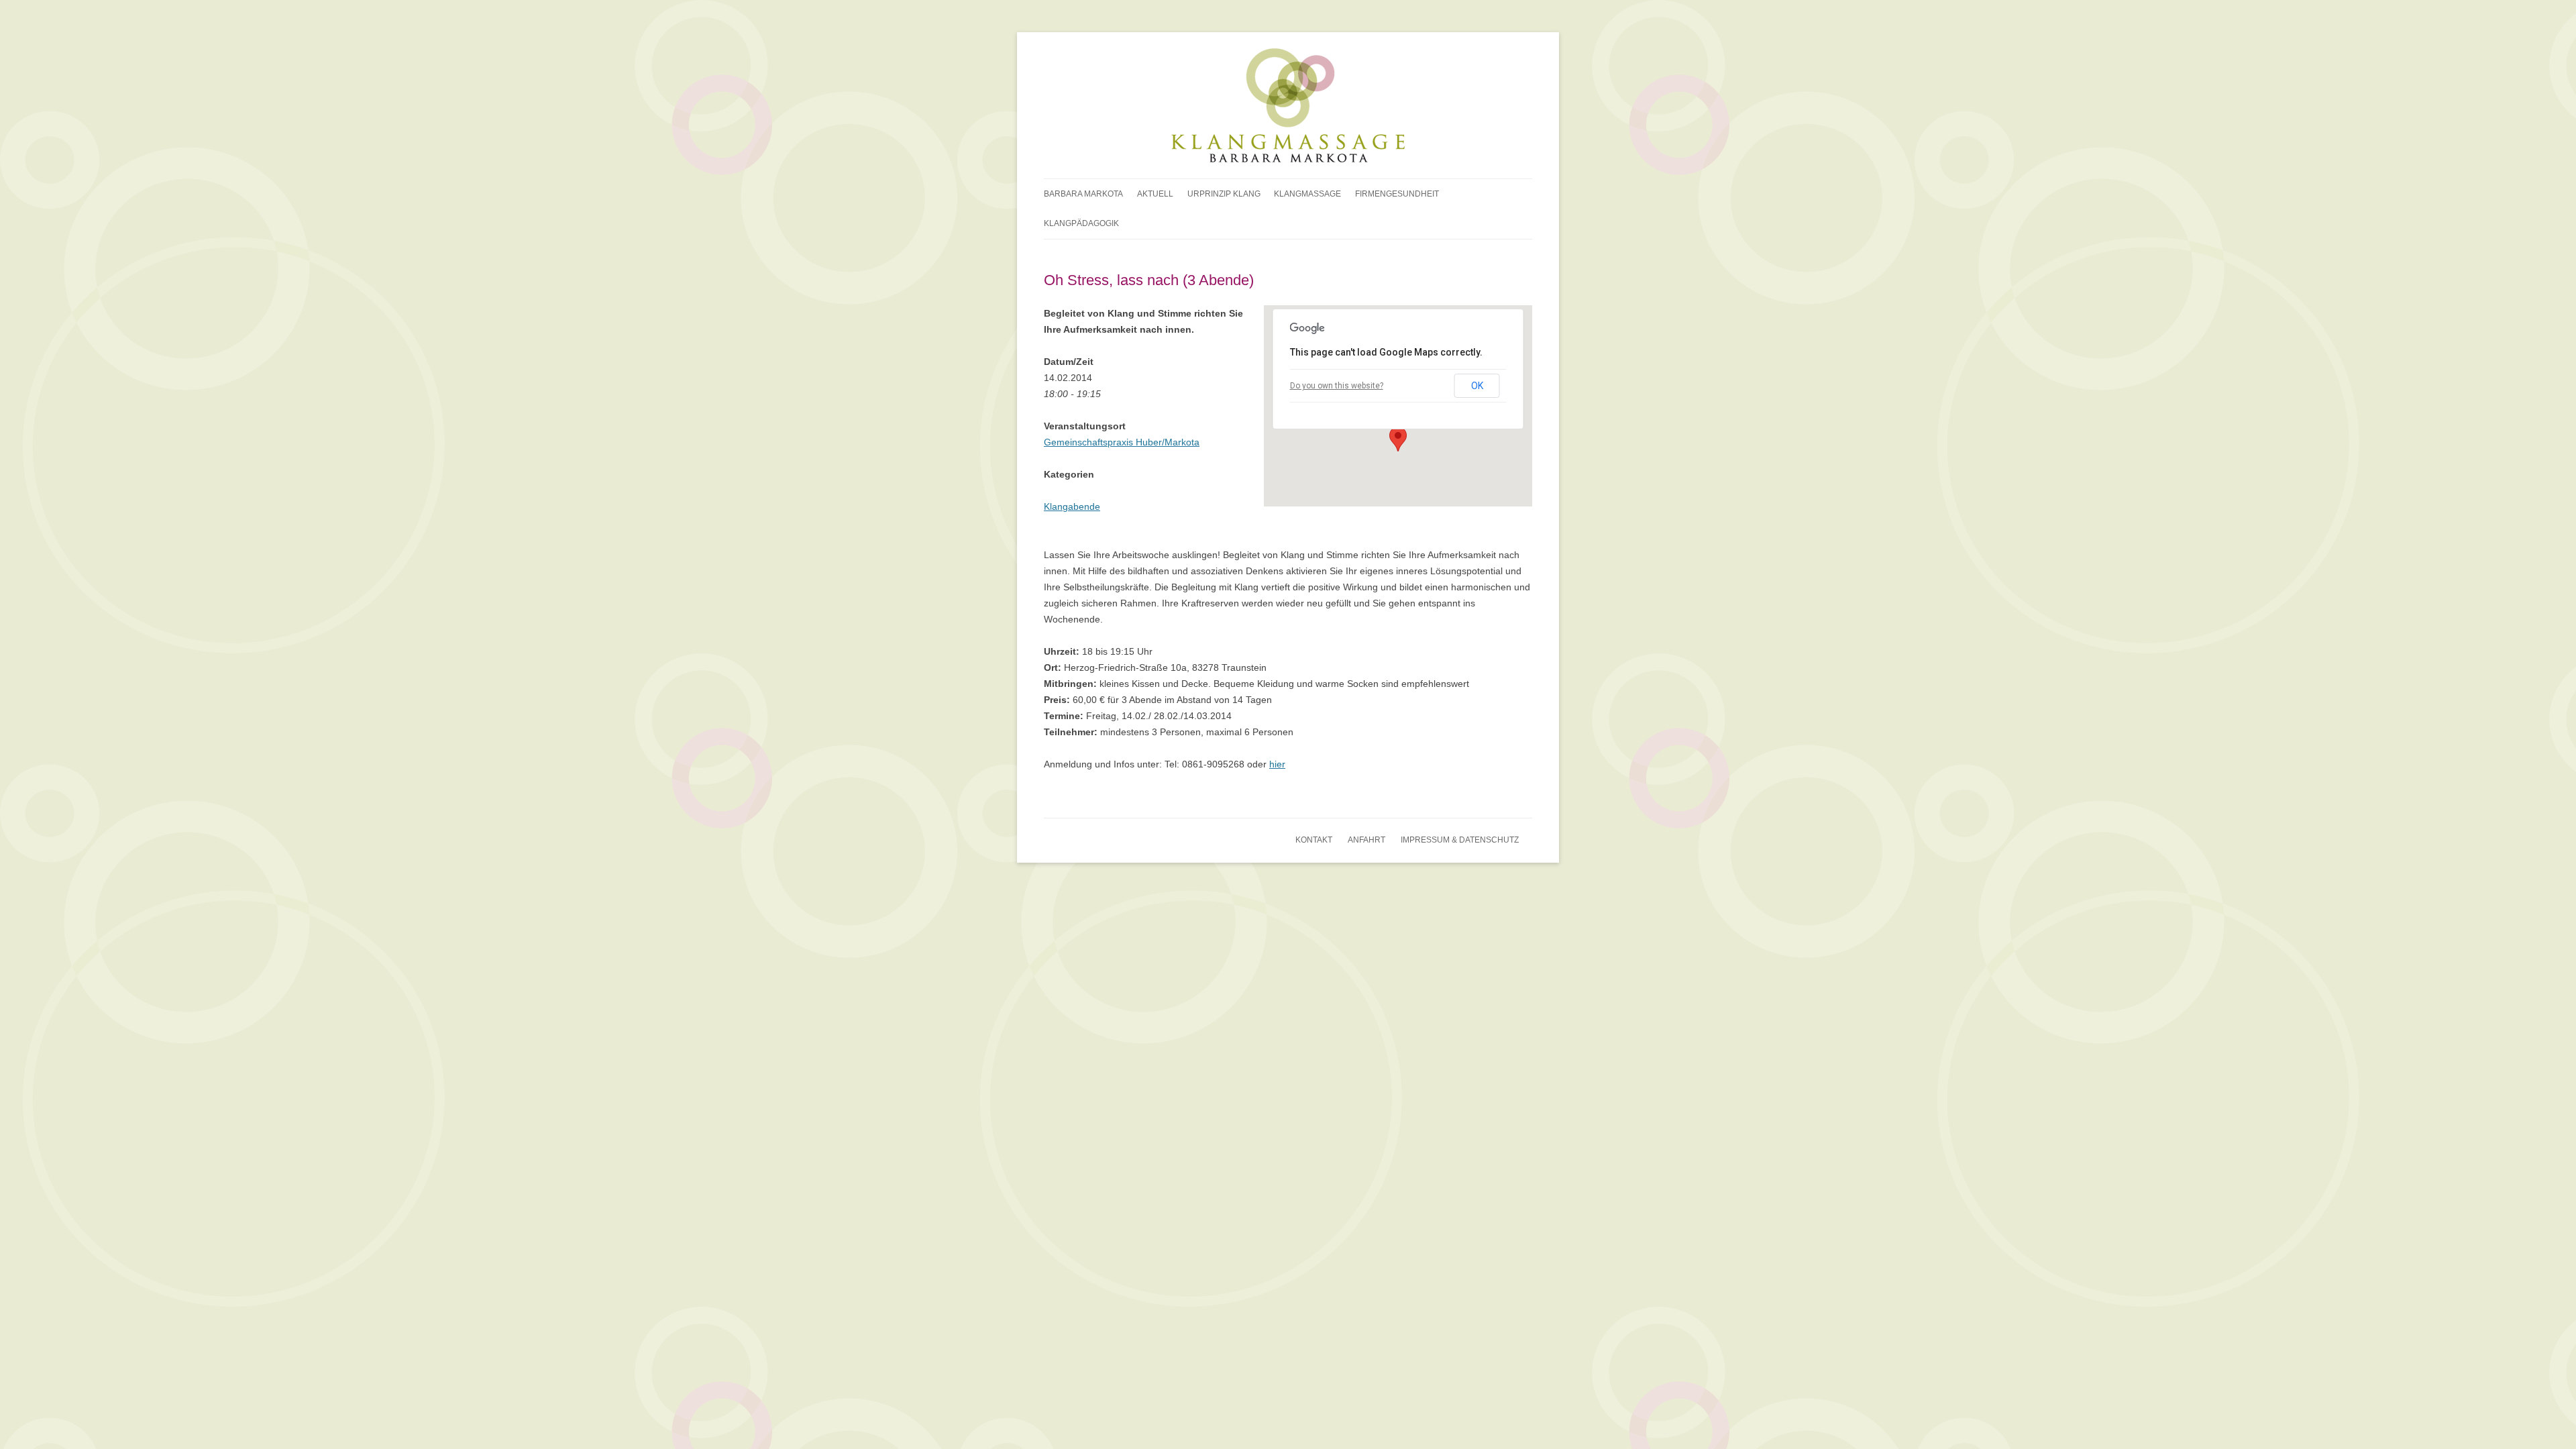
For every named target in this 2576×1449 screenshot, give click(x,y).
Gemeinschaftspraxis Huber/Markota (1122, 442)
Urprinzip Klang (1224, 194)
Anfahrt (1366, 840)
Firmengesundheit (1397, 194)
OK (1477, 386)
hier (1277, 764)
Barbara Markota (1083, 194)
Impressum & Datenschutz (1460, 840)
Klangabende (1072, 506)
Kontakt (1314, 840)
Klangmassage (1307, 194)
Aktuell (1155, 194)
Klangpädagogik (1081, 223)
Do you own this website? (1337, 386)
